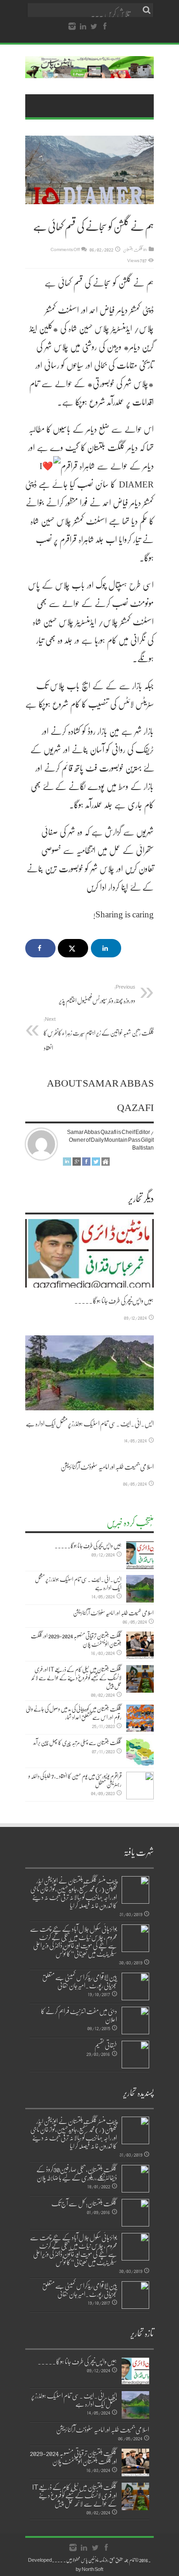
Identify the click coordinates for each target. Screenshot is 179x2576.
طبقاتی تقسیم (106, 2045)
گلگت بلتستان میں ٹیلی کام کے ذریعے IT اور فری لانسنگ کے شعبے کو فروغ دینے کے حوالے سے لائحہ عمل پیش (76, 1677)
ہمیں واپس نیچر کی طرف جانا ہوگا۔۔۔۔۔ (114, 1300)
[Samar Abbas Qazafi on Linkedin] (67, 1163)
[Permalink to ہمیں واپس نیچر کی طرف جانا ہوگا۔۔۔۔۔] (89, 1253)
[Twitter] (94, 27)
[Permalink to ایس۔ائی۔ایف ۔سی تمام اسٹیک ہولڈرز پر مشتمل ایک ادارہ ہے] (89, 1373)
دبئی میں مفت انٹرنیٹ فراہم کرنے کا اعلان (79, 2015)
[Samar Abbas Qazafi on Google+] (77, 1163)
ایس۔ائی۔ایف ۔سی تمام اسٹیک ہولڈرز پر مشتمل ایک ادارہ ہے (90, 1423)
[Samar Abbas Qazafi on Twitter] (96, 1163)
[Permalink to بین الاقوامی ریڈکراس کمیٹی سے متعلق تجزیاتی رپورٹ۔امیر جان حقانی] (135, 1986)
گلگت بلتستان (133, 249)
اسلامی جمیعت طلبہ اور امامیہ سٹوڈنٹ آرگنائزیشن (107, 1466)
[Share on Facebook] (40, 948)
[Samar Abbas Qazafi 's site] (106, 1163)
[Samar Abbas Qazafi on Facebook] (86, 1163)
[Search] (147, 10)
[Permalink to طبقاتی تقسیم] (135, 2055)
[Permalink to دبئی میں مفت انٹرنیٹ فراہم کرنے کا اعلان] (135, 2021)
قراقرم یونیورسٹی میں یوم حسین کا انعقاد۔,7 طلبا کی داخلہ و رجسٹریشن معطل (75, 1780)
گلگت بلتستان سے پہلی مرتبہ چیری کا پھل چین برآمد (77, 1742)
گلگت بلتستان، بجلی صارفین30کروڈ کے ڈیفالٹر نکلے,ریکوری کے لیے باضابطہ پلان (77, 2173)
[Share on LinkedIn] (106, 948)
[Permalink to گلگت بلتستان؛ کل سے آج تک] (135, 2213)
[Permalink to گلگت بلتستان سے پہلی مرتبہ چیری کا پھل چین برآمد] (140, 1752)
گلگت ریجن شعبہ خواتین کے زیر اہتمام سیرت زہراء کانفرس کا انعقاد (99, 1034)
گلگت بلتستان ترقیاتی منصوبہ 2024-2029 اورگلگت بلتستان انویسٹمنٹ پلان (76, 1640)
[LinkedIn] (83, 27)
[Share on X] (73, 948)
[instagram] (72, 27)
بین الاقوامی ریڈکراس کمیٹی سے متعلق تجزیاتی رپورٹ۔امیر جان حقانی (80, 1981)
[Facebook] (105, 27)
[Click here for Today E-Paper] (89, 71)
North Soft (92, 2569)
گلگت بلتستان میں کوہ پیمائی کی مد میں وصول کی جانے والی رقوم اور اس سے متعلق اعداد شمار (74, 1713)
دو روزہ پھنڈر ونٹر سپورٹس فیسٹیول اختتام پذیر (97, 994)
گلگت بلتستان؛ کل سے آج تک (84, 2203)
